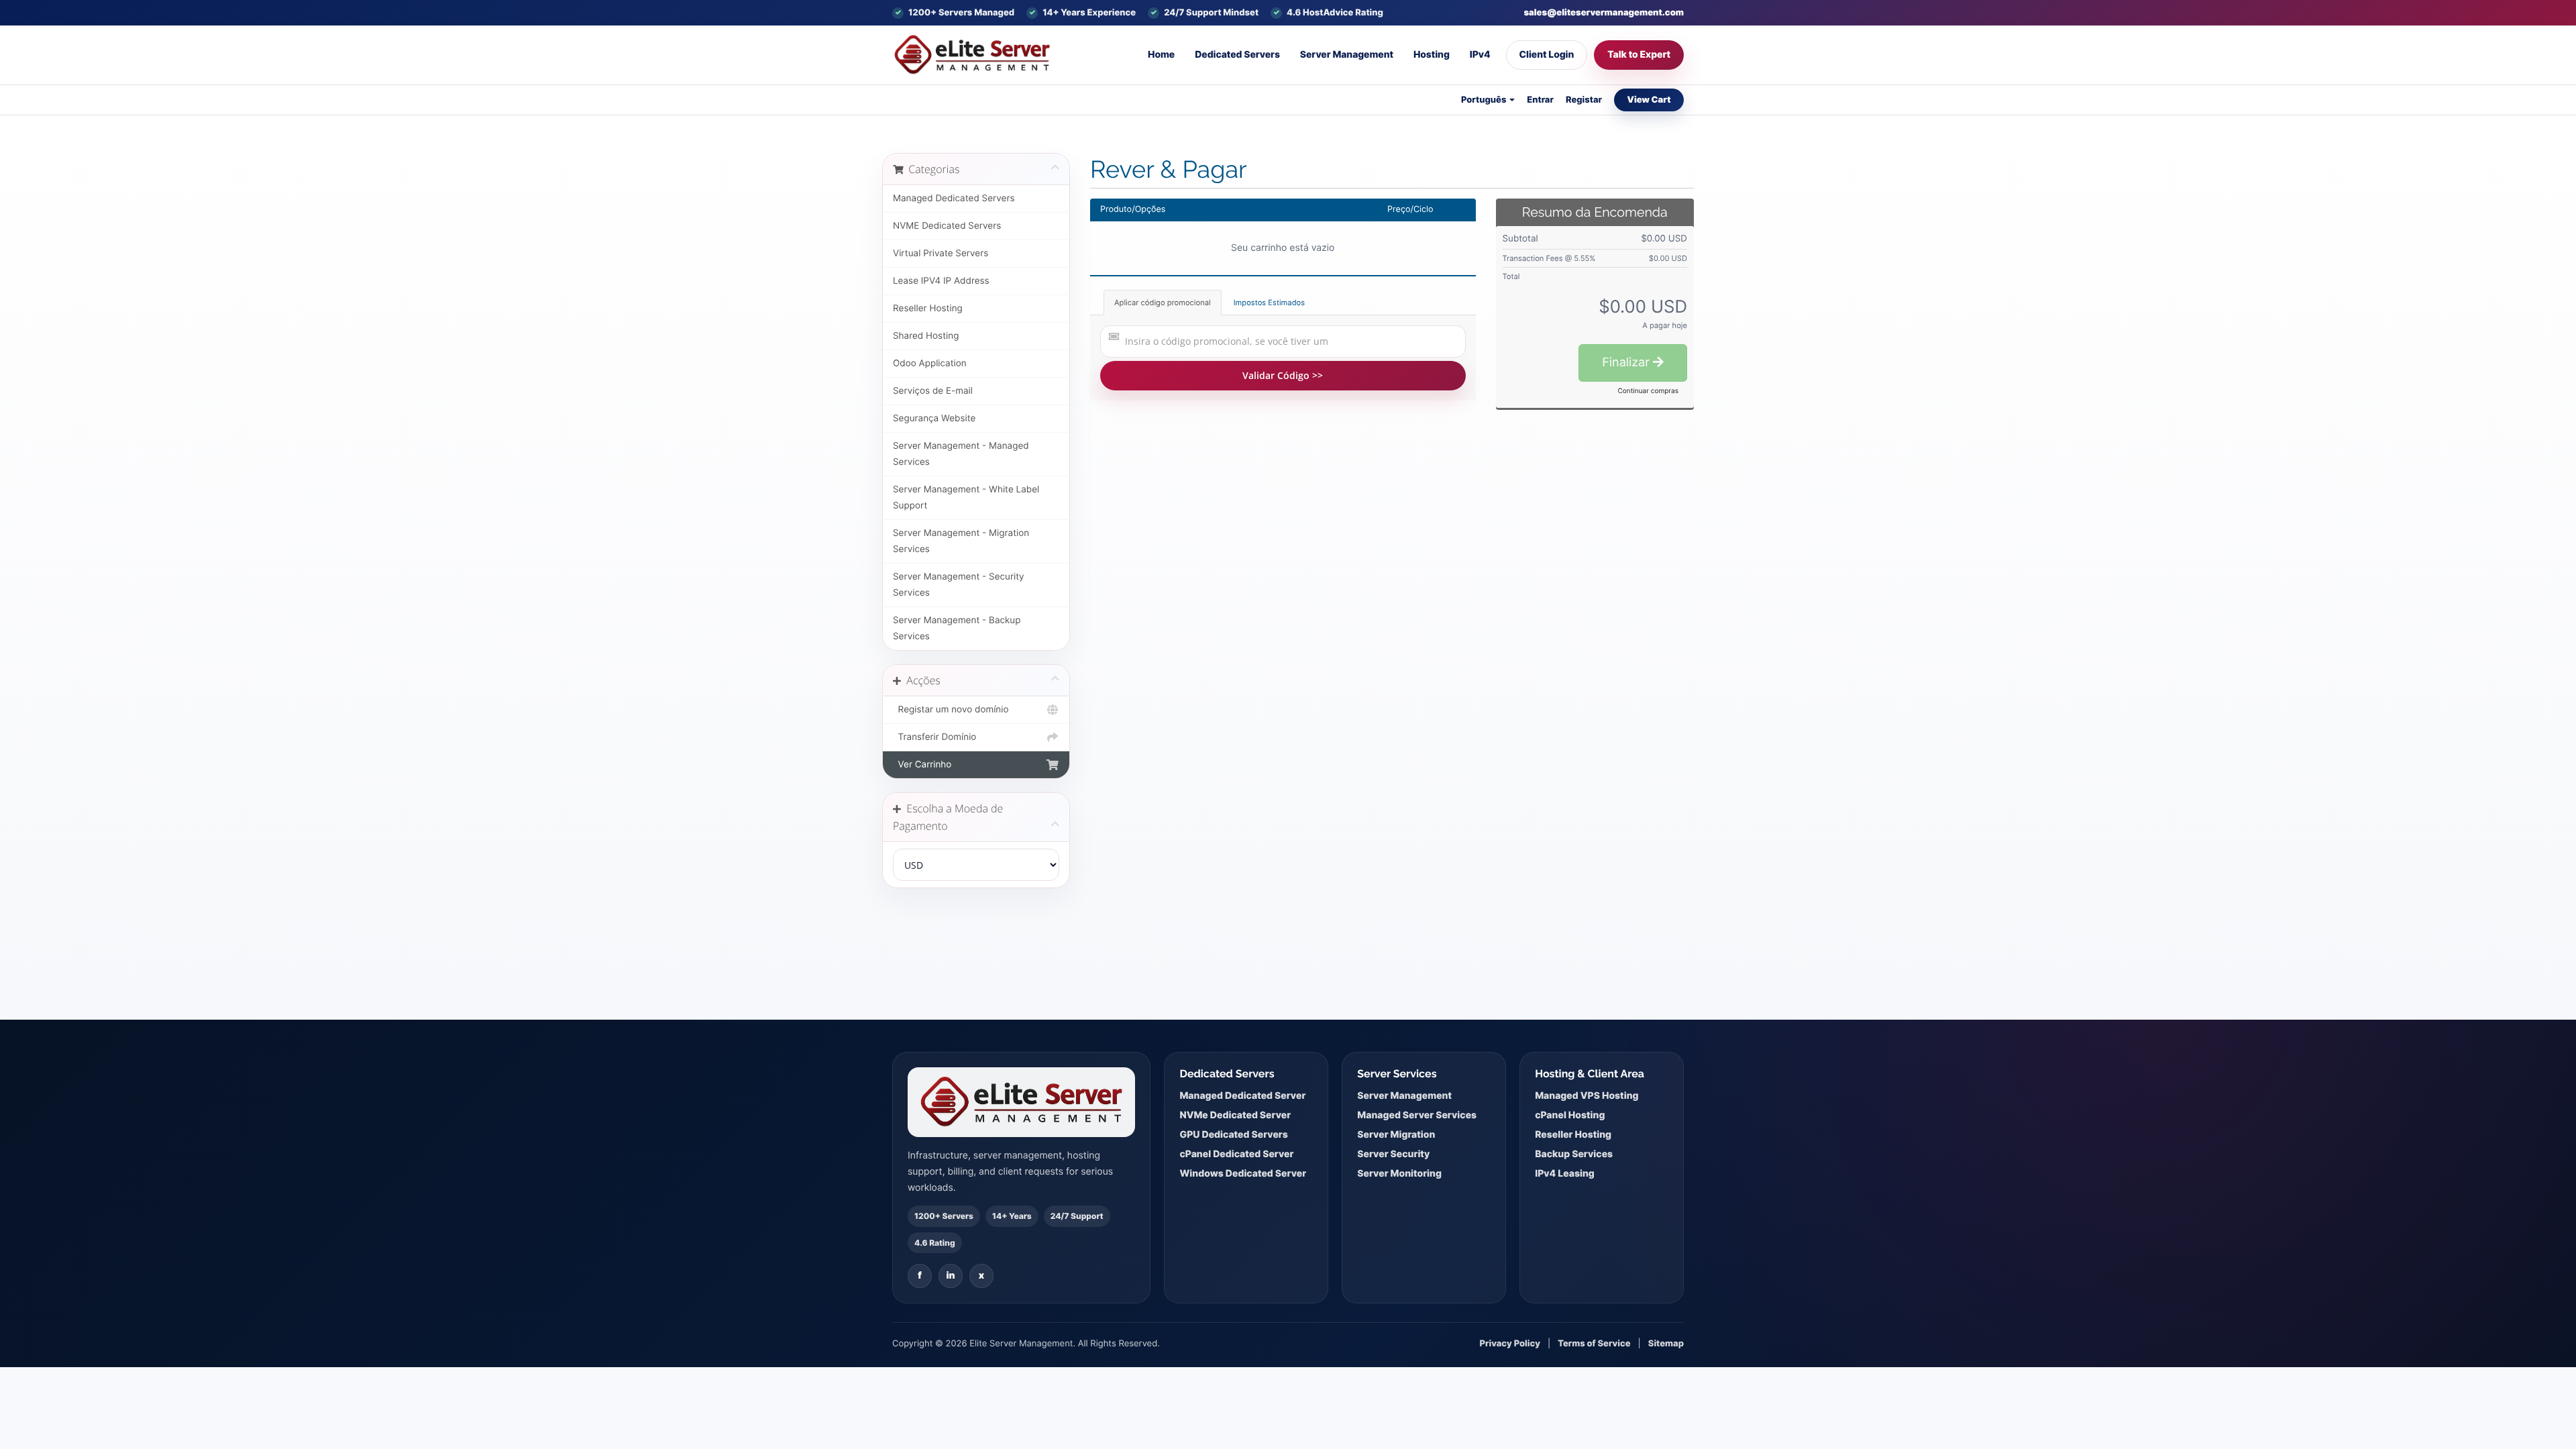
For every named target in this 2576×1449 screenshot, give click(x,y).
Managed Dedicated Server (1242, 1096)
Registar (1584, 100)
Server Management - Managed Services (961, 454)
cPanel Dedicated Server (1236, 1154)
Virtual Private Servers (941, 254)
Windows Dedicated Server (1243, 1174)
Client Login (1547, 55)
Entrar (1540, 100)
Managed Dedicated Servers (954, 199)
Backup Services (1574, 1154)
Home (1161, 55)
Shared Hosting (926, 336)
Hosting (1432, 55)
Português (1485, 100)
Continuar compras (1648, 391)
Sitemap (1666, 1344)
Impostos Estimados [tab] (1269, 303)
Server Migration (1396, 1135)
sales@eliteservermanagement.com (1604, 13)
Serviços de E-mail (933, 391)
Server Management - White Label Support (966, 498)
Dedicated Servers (1237, 55)
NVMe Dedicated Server (1235, 1115)
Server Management (1347, 55)
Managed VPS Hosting (1587, 1096)
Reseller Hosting (928, 309)
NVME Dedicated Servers (947, 226)
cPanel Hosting (1570, 1115)
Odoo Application (930, 364)
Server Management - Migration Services (961, 541)
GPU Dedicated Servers (1233, 1135)
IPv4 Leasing (1565, 1174)
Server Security (1393, 1154)
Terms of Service (1594, 1344)
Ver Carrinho (922, 765)
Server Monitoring (1399, 1174)
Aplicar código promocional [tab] (1163, 303)
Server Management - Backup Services (957, 629)
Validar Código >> (1283, 375)
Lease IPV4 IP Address (941, 281)
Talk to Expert (1639, 55)
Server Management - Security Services (959, 585)
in (950, 1276)
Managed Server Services (1417, 1115)
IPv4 (1480, 55)
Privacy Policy (1510, 1344)
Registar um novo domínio (951, 710)
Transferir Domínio (934, 737)
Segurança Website (934, 419)
